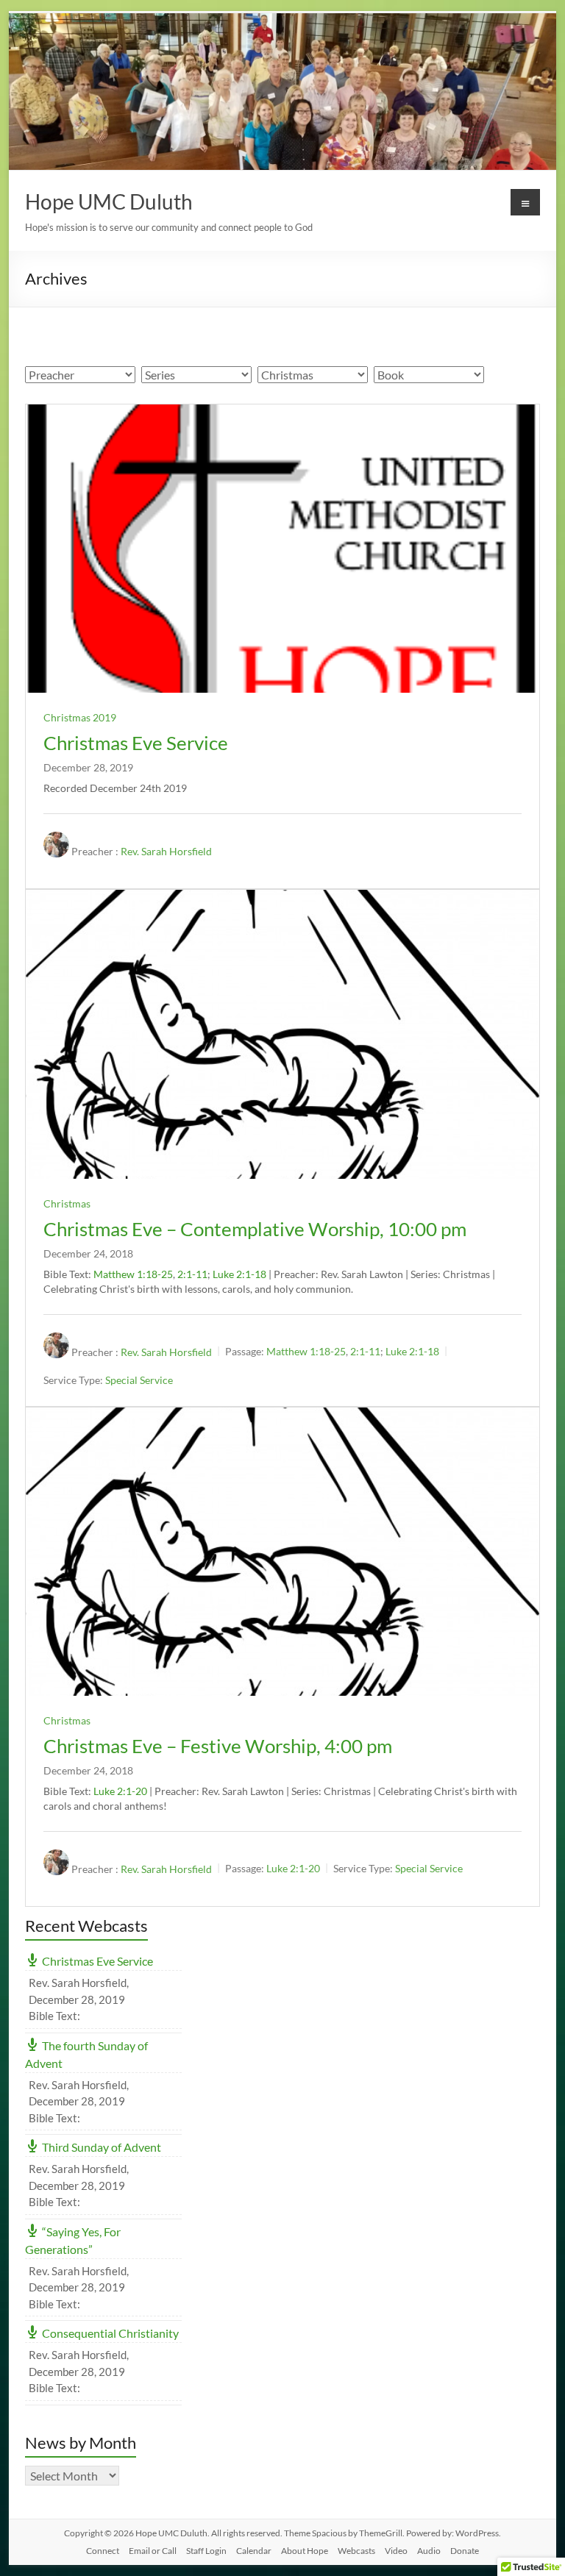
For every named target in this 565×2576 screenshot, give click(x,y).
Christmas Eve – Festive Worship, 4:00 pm (218, 1746)
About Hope (305, 2551)
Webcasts (356, 2551)
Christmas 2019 (80, 717)
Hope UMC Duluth (109, 201)
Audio (429, 2551)
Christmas (67, 1203)
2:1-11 (192, 1274)
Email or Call (153, 2551)
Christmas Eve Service (136, 743)
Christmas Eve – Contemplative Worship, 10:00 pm (255, 1229)
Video (396, 2551)
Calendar (254, 2551)
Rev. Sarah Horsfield (166, 851)
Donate (465, 2551)
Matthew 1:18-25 (133, 1274)
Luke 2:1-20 (120, 1791)
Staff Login (206, 2551)
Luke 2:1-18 (239, 1274)
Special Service (139, 1381)
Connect (103, 2551)
